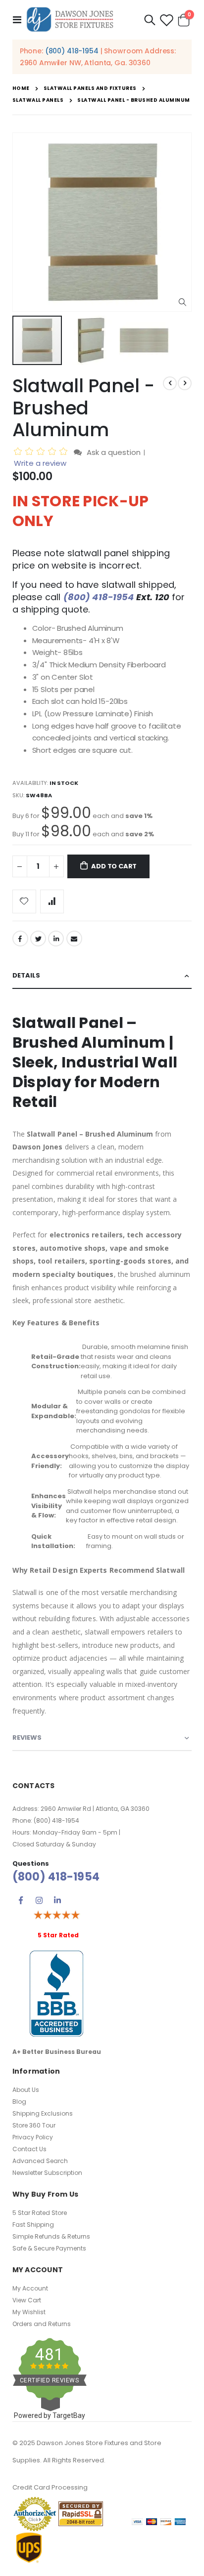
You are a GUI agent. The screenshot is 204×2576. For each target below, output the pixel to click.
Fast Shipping (33, 2225)
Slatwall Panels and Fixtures (90, 88)
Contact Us (29, 2149)
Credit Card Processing (50, 2487)
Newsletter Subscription (47, 2173)
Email (74, 939)
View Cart (27, 2300)
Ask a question (114, 452)
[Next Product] (185, 383)
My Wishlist (29, 2312)
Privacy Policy (33, 2137)
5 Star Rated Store (40, 2213)
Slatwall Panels (38, 100)
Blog (19, 2102)
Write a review (40, 463)
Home (21, 88)
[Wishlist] (166, 20)
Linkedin (57, 1900)
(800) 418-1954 (72, 51)
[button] (182, 303)
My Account (30, 2288)
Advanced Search (40, 2161)
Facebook (20, 939)
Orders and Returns (42, 2324)
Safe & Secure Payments (49, 2248)
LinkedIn (56, 939)
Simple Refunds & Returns (51, 2236)
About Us (26, 2090)
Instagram (39, 1900)
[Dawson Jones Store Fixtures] (70, 20)
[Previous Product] (170, 383)
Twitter (38, 939)
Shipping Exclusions (43, 2113)
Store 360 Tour (34, 2125)
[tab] (102, 976)
